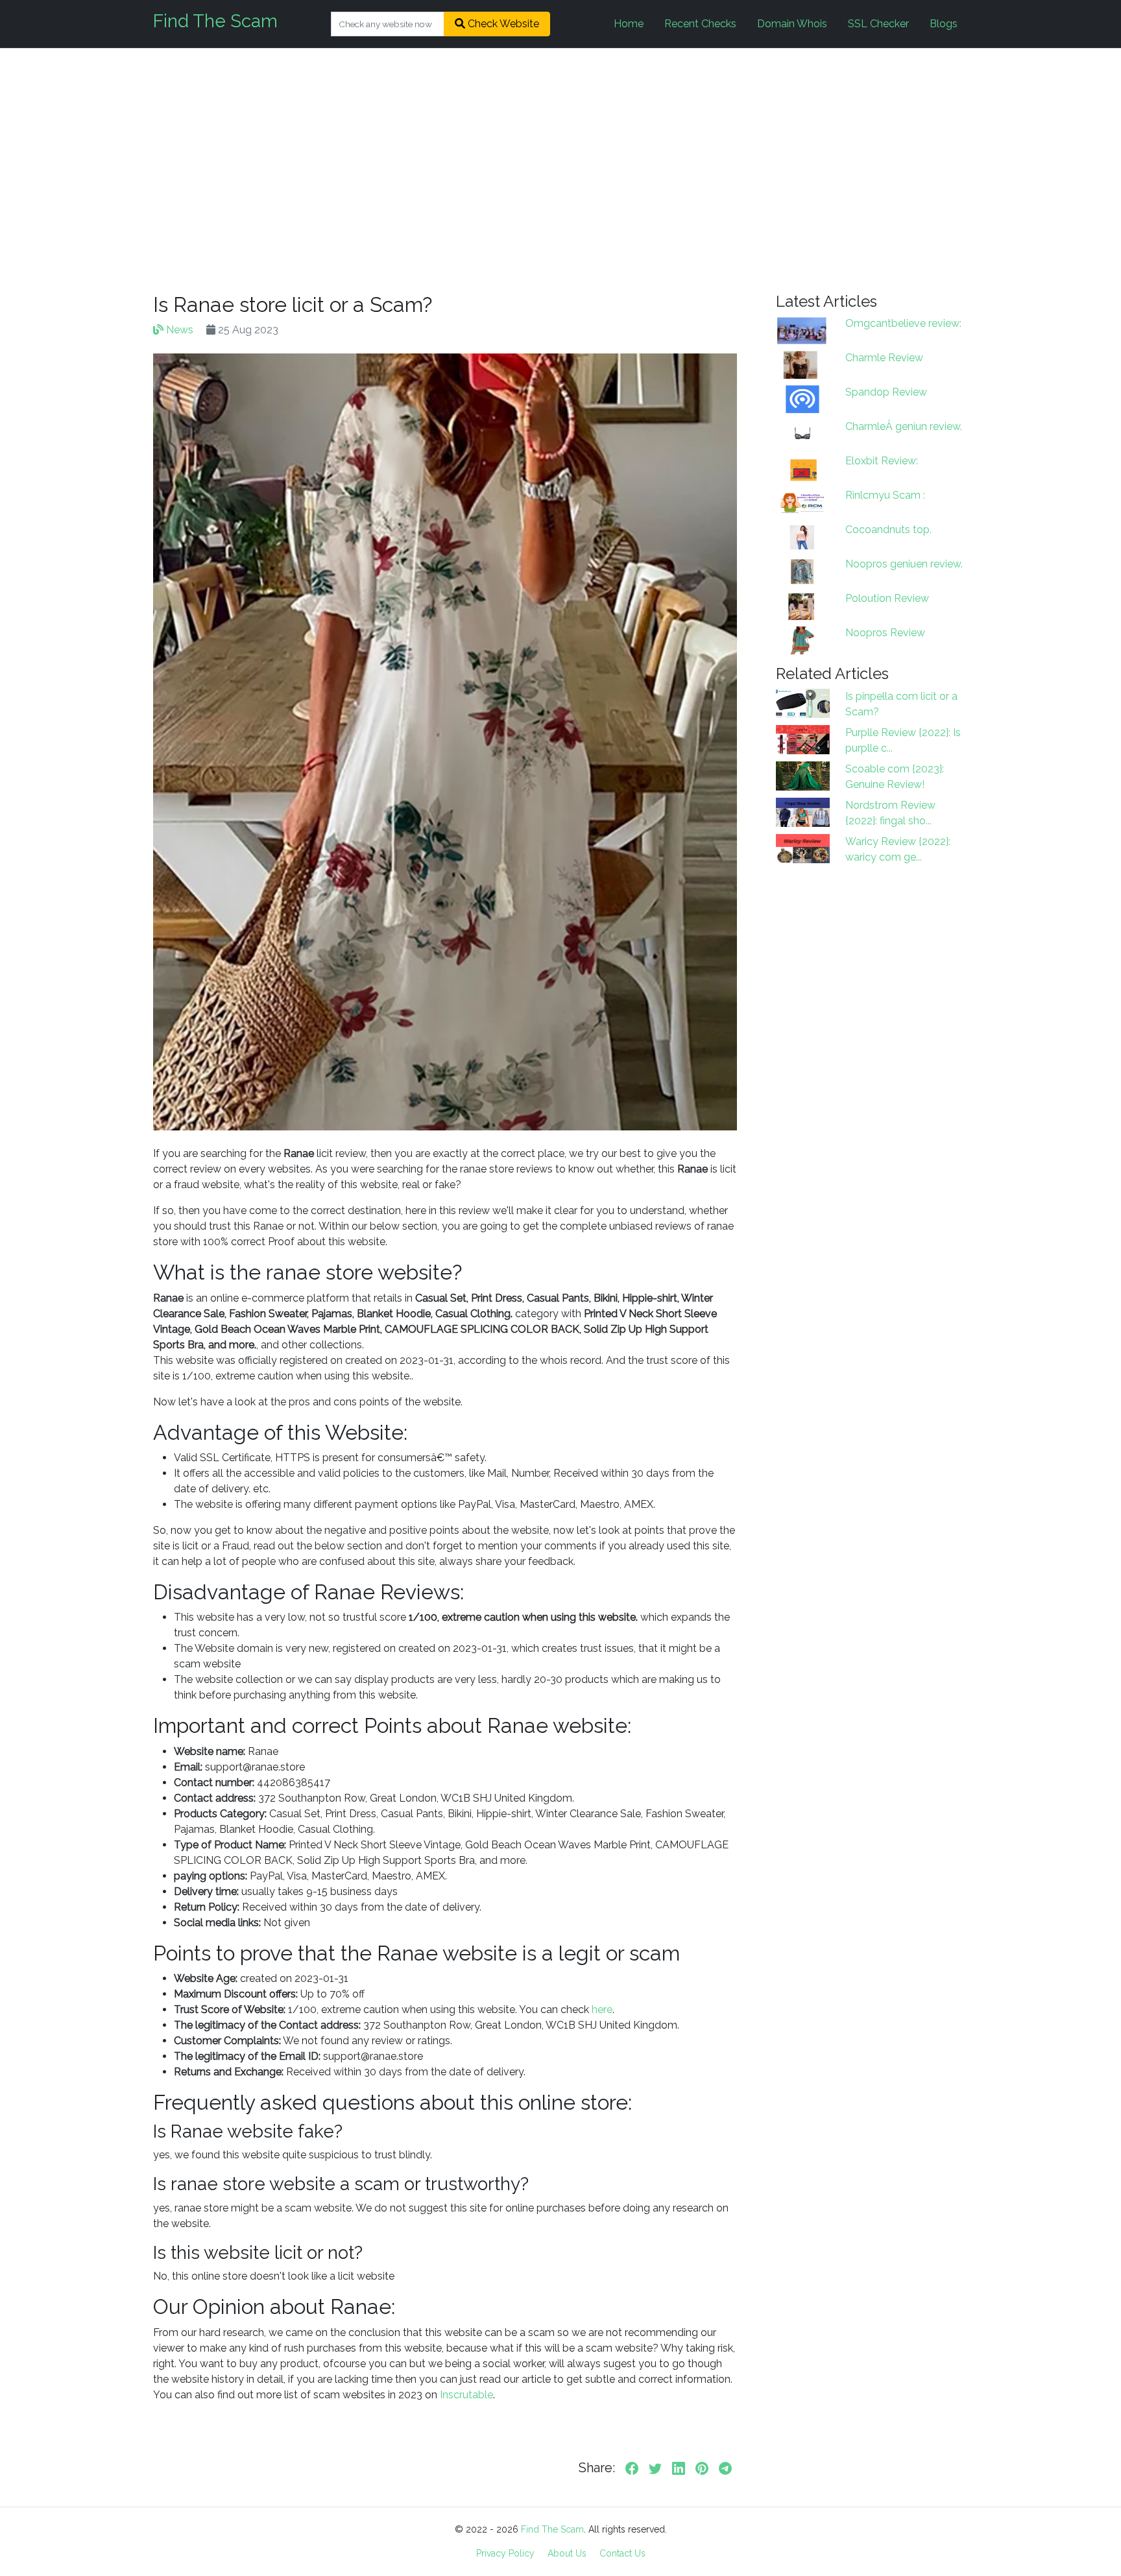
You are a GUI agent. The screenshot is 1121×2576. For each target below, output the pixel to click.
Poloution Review (887, 598)
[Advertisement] (560, 171)
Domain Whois (792, 24)
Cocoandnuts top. (888, 530)
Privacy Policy (505, 2553)
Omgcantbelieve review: (903, 323)
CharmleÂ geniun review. (904, 426)
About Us (567, 2553)
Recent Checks (700, 24)
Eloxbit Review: (882, 461)
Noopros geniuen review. (904, 564)
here (602, 2010)
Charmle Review (884, 358)
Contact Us (622, 2553)
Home (629, 24)
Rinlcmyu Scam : (885, 495)
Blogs (944, 24)
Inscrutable (466, 2395)
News (178, 330)
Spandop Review (886, 392)
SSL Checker (878, 24)
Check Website (502, 24)
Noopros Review (885, 633)
